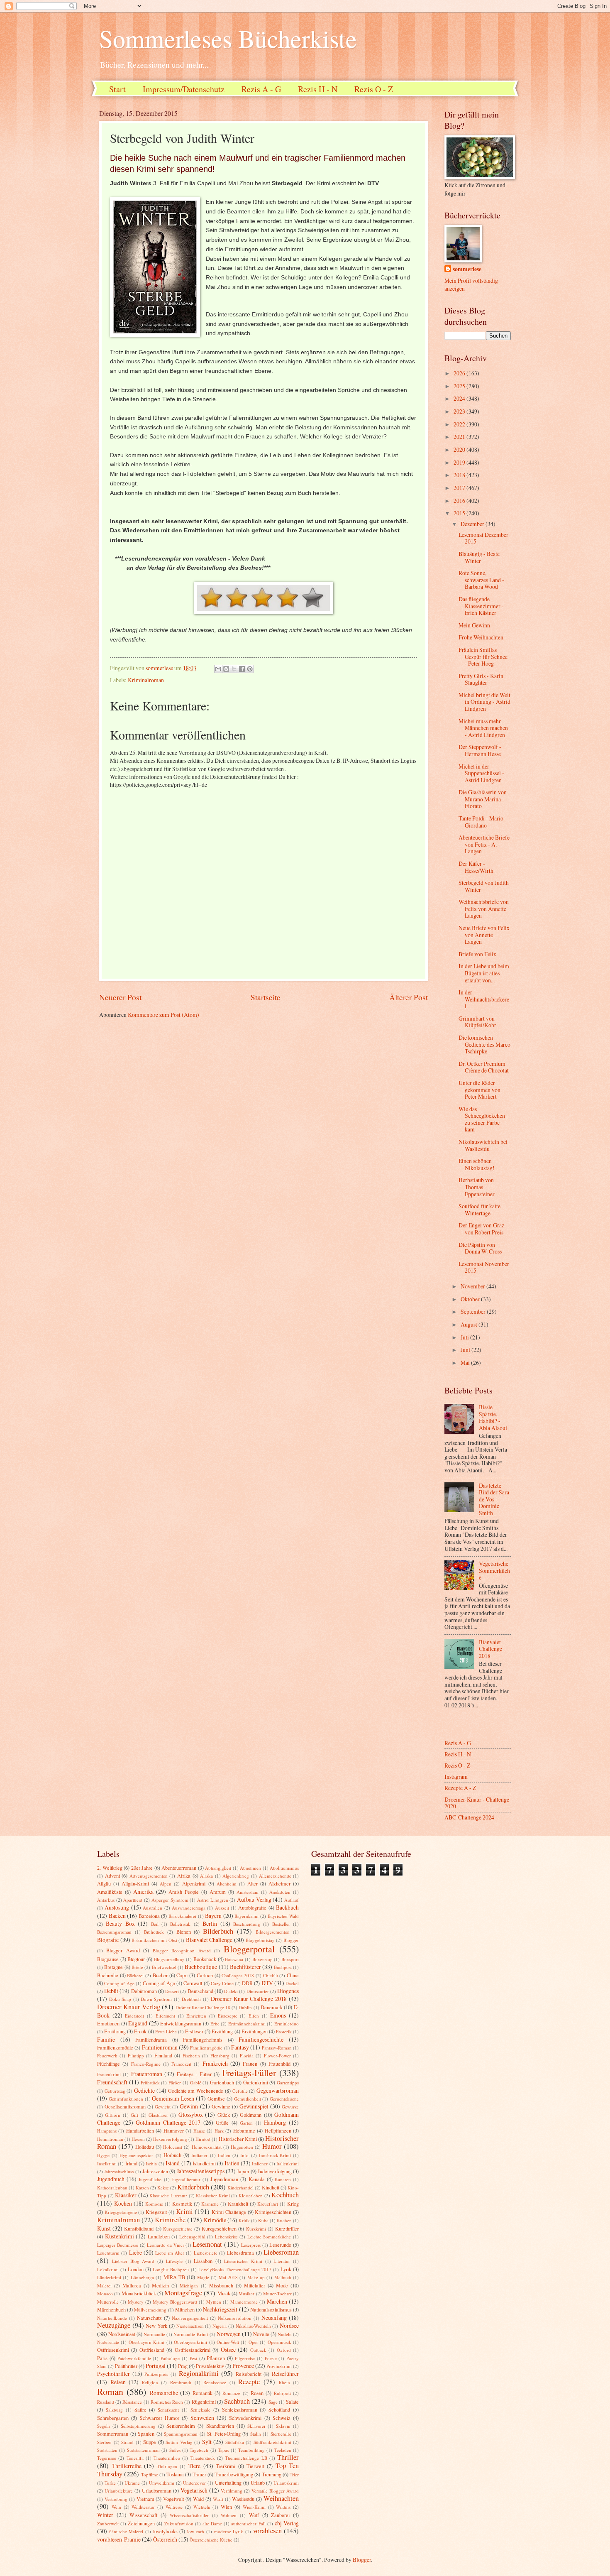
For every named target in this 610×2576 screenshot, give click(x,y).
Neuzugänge (114, 2325)
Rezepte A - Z (460, 1788)
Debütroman (144, 1991)
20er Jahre (142, 1868)
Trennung (272, 2474)
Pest (193, 2358)
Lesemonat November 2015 (484, 1267)
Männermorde (244, 2302)
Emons (278, 2015)
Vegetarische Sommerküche (494, 1570)
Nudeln (285, 2334)
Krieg (293, 2204)
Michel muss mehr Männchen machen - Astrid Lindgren (483, 728)
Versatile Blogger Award (275, 2491)
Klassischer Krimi (213, 2195)
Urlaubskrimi (286, 2483)
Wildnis (283, 2507)
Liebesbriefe (206, 2253)
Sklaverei (256, 2426)
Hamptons (107, 2131)
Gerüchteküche (284, 2099)
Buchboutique (201, 1967)
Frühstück (150, 2083)
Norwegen (229, 2334)
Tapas (223, 2450)
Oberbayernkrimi (190, 2342)
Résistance (132, 2402)
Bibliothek (154, 1932)
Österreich (165, 2539)
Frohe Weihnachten (481, 637)
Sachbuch (237, 2401)
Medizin (160, 2285)
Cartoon (205, 1975)
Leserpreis (251, 2245)
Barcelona (149, 1916)
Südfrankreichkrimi (272, 2442)
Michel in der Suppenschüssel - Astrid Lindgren (481, 773)
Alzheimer (279, 1883)
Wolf (254, 2515)
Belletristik (180, 1924)
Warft (218, 2499)
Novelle (261, 2334)
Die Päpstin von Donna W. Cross (480, 1248)
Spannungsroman (181, 2434)
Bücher (160, 1975)
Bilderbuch (218, 1931)
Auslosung (117, 1907)
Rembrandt (181, 2382)
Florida (247, 2056)
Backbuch (287, 1907)
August (470, 1324)
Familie (106, 2039)
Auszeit (222, 1908)
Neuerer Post (120, 997)
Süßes (175, 2450)
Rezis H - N (318, 89)
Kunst (104, 2228)
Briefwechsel (164, 1967)
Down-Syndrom (156, 1999)
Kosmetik (182, 2204)
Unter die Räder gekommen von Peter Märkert (479, 1090)
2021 (460, 437)
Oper (253, 2342)
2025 (460, 386)
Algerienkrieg (236, 1876)
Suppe (150, 2442)
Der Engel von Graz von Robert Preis (481, 1229)
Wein (116, 2507)
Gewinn (189, 2106)
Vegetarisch (194, 2490)
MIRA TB (174, 2277)
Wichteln (202, 2507)
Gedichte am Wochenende (196, 2091)
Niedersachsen (190, 2326)
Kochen (123, 2203)
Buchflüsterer (245, 1967)
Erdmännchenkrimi (247, 2024)
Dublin (245, 2007)
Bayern (213, 1916)
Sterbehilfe (281, 2434)
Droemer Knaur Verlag (129, 2007)
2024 (460, 398)
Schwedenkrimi (245, 2418)
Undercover (194, 2483)
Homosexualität (207, 2147)
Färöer (175, 2083)
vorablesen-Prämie (119, 2539)
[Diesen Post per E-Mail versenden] (218, 669)
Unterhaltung (228, 2483)
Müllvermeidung (150, 2310)
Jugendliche (150, 2179)
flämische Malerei (126, 2531)
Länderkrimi (109, 2277)
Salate (292, 2402)
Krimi (184, 2211)
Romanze (231, 2393)
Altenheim (227, 1884)
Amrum (218, 1892)
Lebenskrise (226, 2237)
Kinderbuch (193, 2187)
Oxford (284, 2350)
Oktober (471, 1299)
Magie (203, 2277)
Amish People (184, 1892)
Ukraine (132, 2483)
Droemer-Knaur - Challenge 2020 (477, 1803)
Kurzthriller (287, 2228)
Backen (117, 1916)
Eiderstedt (134, 2016)
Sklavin (283, 2426)
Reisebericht (249, 2374)
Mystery (136, 2302)
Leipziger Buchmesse (118, 2245)
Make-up (256, 2277)
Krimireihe (170, 2220)
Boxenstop (262, 1959)
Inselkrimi (107, 2163)
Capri (182, 1975)
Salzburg (114, 2410)
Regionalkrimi (199, 2373)
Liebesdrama (240, 2253)
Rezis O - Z (374, 89)
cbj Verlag (287, 2523)
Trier (294, 2474)
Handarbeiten (140, 2130)
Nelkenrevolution (235, 2318)
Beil (155, 1924)
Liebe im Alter (170, 2253)
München (185, 2309)
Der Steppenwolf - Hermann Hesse (480, 750)
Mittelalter (255, 2285)
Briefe (137, 1967)
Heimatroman (110, 2139)
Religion (150, 2382)
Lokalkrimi (108, 2269)
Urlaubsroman (157, 2490)
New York (156, 2326)
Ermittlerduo (287, 2024)
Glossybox (191, 2114)
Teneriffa (135, 2458)
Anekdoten (280, 1892)
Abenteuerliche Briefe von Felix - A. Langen (484, 844)
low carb (196, 2531)
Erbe (215, 2024)
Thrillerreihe (127, 2466)
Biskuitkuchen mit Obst (154, 1940)
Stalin (256, 2434)
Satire (140, 2409)
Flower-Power (277, 2056)
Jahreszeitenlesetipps (201, 2171)
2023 (460, 411)
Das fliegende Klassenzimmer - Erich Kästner (481, 606)
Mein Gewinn (474, 625)
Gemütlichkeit (248, 2099)
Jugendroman (224, 2179)
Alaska (206, 1876)
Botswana (234, 1959)
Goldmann (251, 2115)
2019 (460, 462)
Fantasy (240, 2047)
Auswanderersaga (189, 1908)
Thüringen (167, 2466)
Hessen (138, 2139)
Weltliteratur (143, 2507)
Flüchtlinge (109, 2064)
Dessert (172, 1991)
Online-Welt (228, 2342)
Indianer (199, 2155)
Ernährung (115, 2031)
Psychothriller (113, 2374)
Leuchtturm (108, 2253)
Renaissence (215, 2382)
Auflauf (292, 1900)
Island (173, 2163)
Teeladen (283, 2450)
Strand (127, 2442)
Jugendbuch (111, 2179)
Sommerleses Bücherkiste (228, 38)
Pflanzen (216, 2358)
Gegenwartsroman (278, 2090)
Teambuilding (251, 2450)
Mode (282, 2285)
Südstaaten (107, 2450)
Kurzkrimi (256, 2229)
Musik (224, 2293)
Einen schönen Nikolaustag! (477, 1164)
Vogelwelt (173, 2499)
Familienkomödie (115, 2047)
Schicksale (200, 2410)
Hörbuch (172, 2155)
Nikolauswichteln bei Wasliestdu (483, 1145)
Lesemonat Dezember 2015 (483, 538)
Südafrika (235, 2442)
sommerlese (467, 269)
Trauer (199, 2474)
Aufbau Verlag (254, 1899)
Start (117, 89)
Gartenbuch (222, 2082)
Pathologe (170, 2358)
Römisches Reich (167, 2402)
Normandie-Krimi (191, 2334)
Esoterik (284, 2031)
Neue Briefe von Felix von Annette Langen (484, 935)
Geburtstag (115, 2091)
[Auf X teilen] (234, 669)
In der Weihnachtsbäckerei (484, 999)
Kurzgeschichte (178, 2229)
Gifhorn (113, 2115)
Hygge (103, 2155)
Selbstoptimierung (138, 2426)
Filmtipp (136, 2056)
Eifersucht (165, 2016)
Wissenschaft (143, 2515)
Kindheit (271, 2187)
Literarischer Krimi (243, 2261)
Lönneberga (142, 2277)
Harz (219, 2131)
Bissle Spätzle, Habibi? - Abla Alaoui (493, 1417)
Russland (106, 2402)
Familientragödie (206, 2048)
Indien (224, 2155)
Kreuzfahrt (268, 2204)
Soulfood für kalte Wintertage (479, 1210)
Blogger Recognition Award (182, 1950)
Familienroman (160, 2047)
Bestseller (281, 1924)
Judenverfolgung (275, 2171)
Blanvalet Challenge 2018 (490, 1649)
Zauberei (280, 2515)
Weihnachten (281, 2498)
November (473, 1286)
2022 (460, 424)
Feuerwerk (107, 2056)
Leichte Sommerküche (269, 2237)
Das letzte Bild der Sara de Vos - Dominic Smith (494, 1499)
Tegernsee (107, 2458)
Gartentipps (288, 2083)
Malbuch (283, 2277)
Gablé (196, 2083)
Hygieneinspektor (136, 2155)
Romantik (203, 2393)
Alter (253, 1883)
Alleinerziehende (275, 1876)
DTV (267, 1983)
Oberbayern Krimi (146, 2342)
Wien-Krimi (254, 2507)
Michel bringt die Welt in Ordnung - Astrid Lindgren (484, 702)
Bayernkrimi (246, 1916)
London (136, 2269)
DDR (247, 1983)
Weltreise (174, 2507)
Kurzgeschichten (219, 2228)
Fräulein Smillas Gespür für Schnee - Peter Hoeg (483, 656)
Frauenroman (147, 2074)
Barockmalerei (182, 1916)
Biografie (108, 1940)
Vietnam (145, 2499)
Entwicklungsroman (181, 2023)
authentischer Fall (248, 2523)
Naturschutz (149, 2318)
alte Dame (212, 2523)
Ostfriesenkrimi (113, 2350)
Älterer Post (409, 997)
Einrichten (196, 2016)
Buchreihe (108, 1975)
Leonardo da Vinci (165, 2245)
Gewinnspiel (254, 2106)
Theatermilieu (167, 2458)
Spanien (146, 2434)
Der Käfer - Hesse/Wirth (476, 867)
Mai (466, 1363)
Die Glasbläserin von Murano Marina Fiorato (483, 799)
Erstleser (194, 2031)
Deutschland (200, 1991)
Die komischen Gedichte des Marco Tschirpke (484, 1044)
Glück (224, 2115)
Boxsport (290, 1959)
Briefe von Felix (477, 954)
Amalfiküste (110, 1892)
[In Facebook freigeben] (242, 669)
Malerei (104, 2286)
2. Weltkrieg (110, 1868)
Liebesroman (281, 2252)
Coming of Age (119, 1983)
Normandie (154, 2334)
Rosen (257, 2393)
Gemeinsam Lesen (173, 2098)
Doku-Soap (120, 1999)
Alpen (166, 1884)
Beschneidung (247, 1924)
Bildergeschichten (273, 1932)
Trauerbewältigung (234, 2474)
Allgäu (104, 1883)
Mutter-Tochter (277, 2293)
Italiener (260, 2163)
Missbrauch (221, 2285)
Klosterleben (251, 2195)
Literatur (282, 2261)
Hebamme (244, 2130)
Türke (110, 2483)
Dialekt (231, 1991)
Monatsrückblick (139, 2293)
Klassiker (126, 2195)
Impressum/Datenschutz (184, 89)
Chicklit (271, 1975)
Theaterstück (203, 2458)
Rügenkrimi (204, 2402)
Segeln (104, 2426)
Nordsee (289, 2325)
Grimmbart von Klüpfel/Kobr (477, 1022)
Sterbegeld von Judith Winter (484, 886)
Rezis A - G (261, 89)
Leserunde (280, 2245)
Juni (466, 1350)
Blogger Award (123, 1950)
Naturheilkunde (112, 2318)
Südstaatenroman (143, 2450)
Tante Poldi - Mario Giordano (481, 822)
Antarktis (106, 1900)
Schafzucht (168, 2410)
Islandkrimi (204, 2163)
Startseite (266, 997)
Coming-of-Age (159, 1983)
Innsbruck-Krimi (275, 2155)
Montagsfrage (183, 2293)
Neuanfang (274, 2318)
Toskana (175, 2474)
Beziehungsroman (114, 1932)
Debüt (111, 1991)
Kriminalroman (146, 680)
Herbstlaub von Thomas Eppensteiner (477, 1187)
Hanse (199, 2131)
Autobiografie (252, 1908)
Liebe (135, 2252)
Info (244, 2155)
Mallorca (132, 2285)
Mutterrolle (108, 2302)
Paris (102, 2358)
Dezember (473, 524)
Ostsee (228, 2349)
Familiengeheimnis (203, 2040)
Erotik (140, 2031)
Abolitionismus (284, 1868)
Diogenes (288, 1991)
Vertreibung (116, 2499)
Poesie (271, 2358)
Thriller (288, 2457)
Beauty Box (120, 1923)
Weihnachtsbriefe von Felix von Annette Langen (484, 908)
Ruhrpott (282, 2393)
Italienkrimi (288, 2163)
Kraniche (210, 2204)
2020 (460, 449)
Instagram (456, 1777)
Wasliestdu (243, 2499)
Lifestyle (174, 2261)
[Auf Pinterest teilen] (250, 669)
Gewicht (163, 2107)
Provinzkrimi (279, 2366)
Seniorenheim (181, 2426)
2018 (460, 475)
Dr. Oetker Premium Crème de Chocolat (484, 1067)
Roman (110, 2391)
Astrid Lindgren (213, 1900)
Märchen (277, 2301)
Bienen (184, 1932)
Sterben (104, 2442)
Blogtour (136, 1959)
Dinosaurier (258, 1991)
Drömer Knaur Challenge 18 (203, 2007)
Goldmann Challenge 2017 (168, 2122)
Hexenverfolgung (170, 2139)
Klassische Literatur (168, 2195)
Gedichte (144, 2090)
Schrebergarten (113, 2418)
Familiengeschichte (261, 2039)
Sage (273, 2402)
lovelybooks (165, 2531)
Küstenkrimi (120, 2236)
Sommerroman (113, 2434)
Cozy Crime (222, 1983)
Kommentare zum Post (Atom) (163, 1015)
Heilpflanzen (278, 2130)
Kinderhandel (240, 2188)
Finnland (163, 2055)
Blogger (291, 1940)
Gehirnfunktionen (126, 2099)
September (474, 1311)
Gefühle (240, 2091)
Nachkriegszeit (220, 2309)
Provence (243, 2366)
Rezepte (249, 2382)
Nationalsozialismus (271, 2309)
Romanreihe (164, 2393)
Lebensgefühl (192, 2237)
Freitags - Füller (194, 2074)
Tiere (194, 2466)
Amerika (143, 1892)
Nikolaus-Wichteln (253, 2326)
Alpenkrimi (194, 1883)
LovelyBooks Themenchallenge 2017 (235, 2269)
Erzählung (222, 2031)
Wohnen (229, 2515)
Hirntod (203, 2139)
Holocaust (173, 2147)
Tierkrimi (226, 2466)
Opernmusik (279, 2342)
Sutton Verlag (179, 2442)
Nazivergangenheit (190, 2318)
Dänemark (272, 2007)
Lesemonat (207, 2244)
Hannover (174, 2130)
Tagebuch (199, 2450)
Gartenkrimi (256, 2082)
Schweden (202, 2418)
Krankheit (238, 2204)
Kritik (244, 2220)
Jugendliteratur (186, 2179)
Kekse (163, 2188)
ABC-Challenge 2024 (469, 1817)
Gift (134, 2115)
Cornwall (193, 1983)
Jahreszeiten (155, 2171)
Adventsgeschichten (149, 1876)
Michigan (189, 2286)
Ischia (151, 2163)
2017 (460, 488)
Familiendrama (151, 2040)
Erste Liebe (166, 2031)
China (293, 1975)
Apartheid (133, 1900)
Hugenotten (242, 2147)
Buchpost (283, 1967)
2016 (460, 501)
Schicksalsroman (240, 2409)
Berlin (210, 1923)
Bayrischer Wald (283, 1916)
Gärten (246, 2123)
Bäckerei (135, 1975)
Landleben (159, 2236)
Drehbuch (191, 1999)
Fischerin (191, 2056)
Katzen (142, 2188)
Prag (183, 2366)
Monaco (105, 2293)
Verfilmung (232, 2491)
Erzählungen (255, 2031)
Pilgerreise (245, 2358)
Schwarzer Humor (160, 2418)
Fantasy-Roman (277, 2048)
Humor (272, 2146)
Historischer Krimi (238, 2139)
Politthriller (126, 2366)
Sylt (207, 2442)
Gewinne (221, 2106)
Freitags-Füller (249, 2073)
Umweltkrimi (162, 2483)
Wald (198, 2499)
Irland (131, 2163)
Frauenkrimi (109, 2074)
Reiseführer (285, 2374)
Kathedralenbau (112, 2188)
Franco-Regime (146, 2064)
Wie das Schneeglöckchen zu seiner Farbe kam (482, 1119)
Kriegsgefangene (121, 2212)
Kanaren (283, 2179)
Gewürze (290, 2107)
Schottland (279, 2409)
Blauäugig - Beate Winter (479, 557)
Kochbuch (285, 2195)
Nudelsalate (108, 2342)
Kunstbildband (139, 2228)
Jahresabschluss (119, 2171)
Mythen (214, 2302)
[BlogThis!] (226, 669)
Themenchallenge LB (246, 2458)
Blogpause (108, 1959)
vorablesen (267, 2531)
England (138, 2023)
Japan (243, 2171)
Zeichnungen (141, 2523)
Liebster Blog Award (133, 2261)
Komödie (154, 2204)
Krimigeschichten (273, 2212)
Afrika (184, 1876)
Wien (226, 2507)
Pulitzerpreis (156, 2374)
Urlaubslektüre (119, 2491)
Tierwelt (255, 2466)
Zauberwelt (108, 2523)
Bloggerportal (249, 1949)
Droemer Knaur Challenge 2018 (249, 1999)
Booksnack (205, 1959)
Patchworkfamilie (134, 2358)
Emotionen (108, 2023)
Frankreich (215, 2063)
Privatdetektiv (210, 2366)
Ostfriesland (152, 2350)
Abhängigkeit (218, 1868)
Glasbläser (158, 2115)
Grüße (222, 2123)
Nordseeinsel (122, 2334)
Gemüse (216, 2099)
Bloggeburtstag (260, 1940)
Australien (152, 1908)
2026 (460, 373)
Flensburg (220, 2056)
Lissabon (203, 2261)
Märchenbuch (111, 2309)
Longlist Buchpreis (171, 2269)
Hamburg (275, 2122)
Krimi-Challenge (229, 2212)
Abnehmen (250, 1868)
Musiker (246, 2293)
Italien (232, 2163)
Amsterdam (248, 1892)
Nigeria (220, 2326)
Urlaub (258, 2483)
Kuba (263, 2220)
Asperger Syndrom (170, 1900)
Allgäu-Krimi (135, 1883)
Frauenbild (279, 2064)
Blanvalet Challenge (209, 1940)
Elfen (254, 2016)
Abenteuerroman (179, 1868)
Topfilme (150, 2474)
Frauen (250, 2064)
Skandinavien (220, 2426)
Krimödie (215, 2220)
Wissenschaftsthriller (189, 2515)
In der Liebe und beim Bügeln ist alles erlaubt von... (484, 973)
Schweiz (282, 2418)
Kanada (257, 2179)
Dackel (292, 1983)
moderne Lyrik (229, 2531)
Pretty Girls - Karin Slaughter (481, 679)
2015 (460, 513)
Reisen (118, 2382)
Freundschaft (112, 2082)
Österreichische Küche (211, 2540)
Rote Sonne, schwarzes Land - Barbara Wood (481, 580)
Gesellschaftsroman (125, 2106)
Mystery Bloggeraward (175, 2302)
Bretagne (113, 1967)
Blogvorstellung (169, 1959)
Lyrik (286, 2269)
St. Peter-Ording (224, 2434)
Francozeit (181, 2064)
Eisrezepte (228, 2016)
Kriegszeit (156, 2212)
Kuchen (284, 2220)
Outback (258, 2350)
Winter (105, 2515)
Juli (465, 1337)
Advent (112, 1876)
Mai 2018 (228, 2277)
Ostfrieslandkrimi (193, 2350)
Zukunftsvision (179, 2523)
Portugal (156, 2366)
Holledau (145, 2147)
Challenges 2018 (238, 1975)
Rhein (284, 2382)
